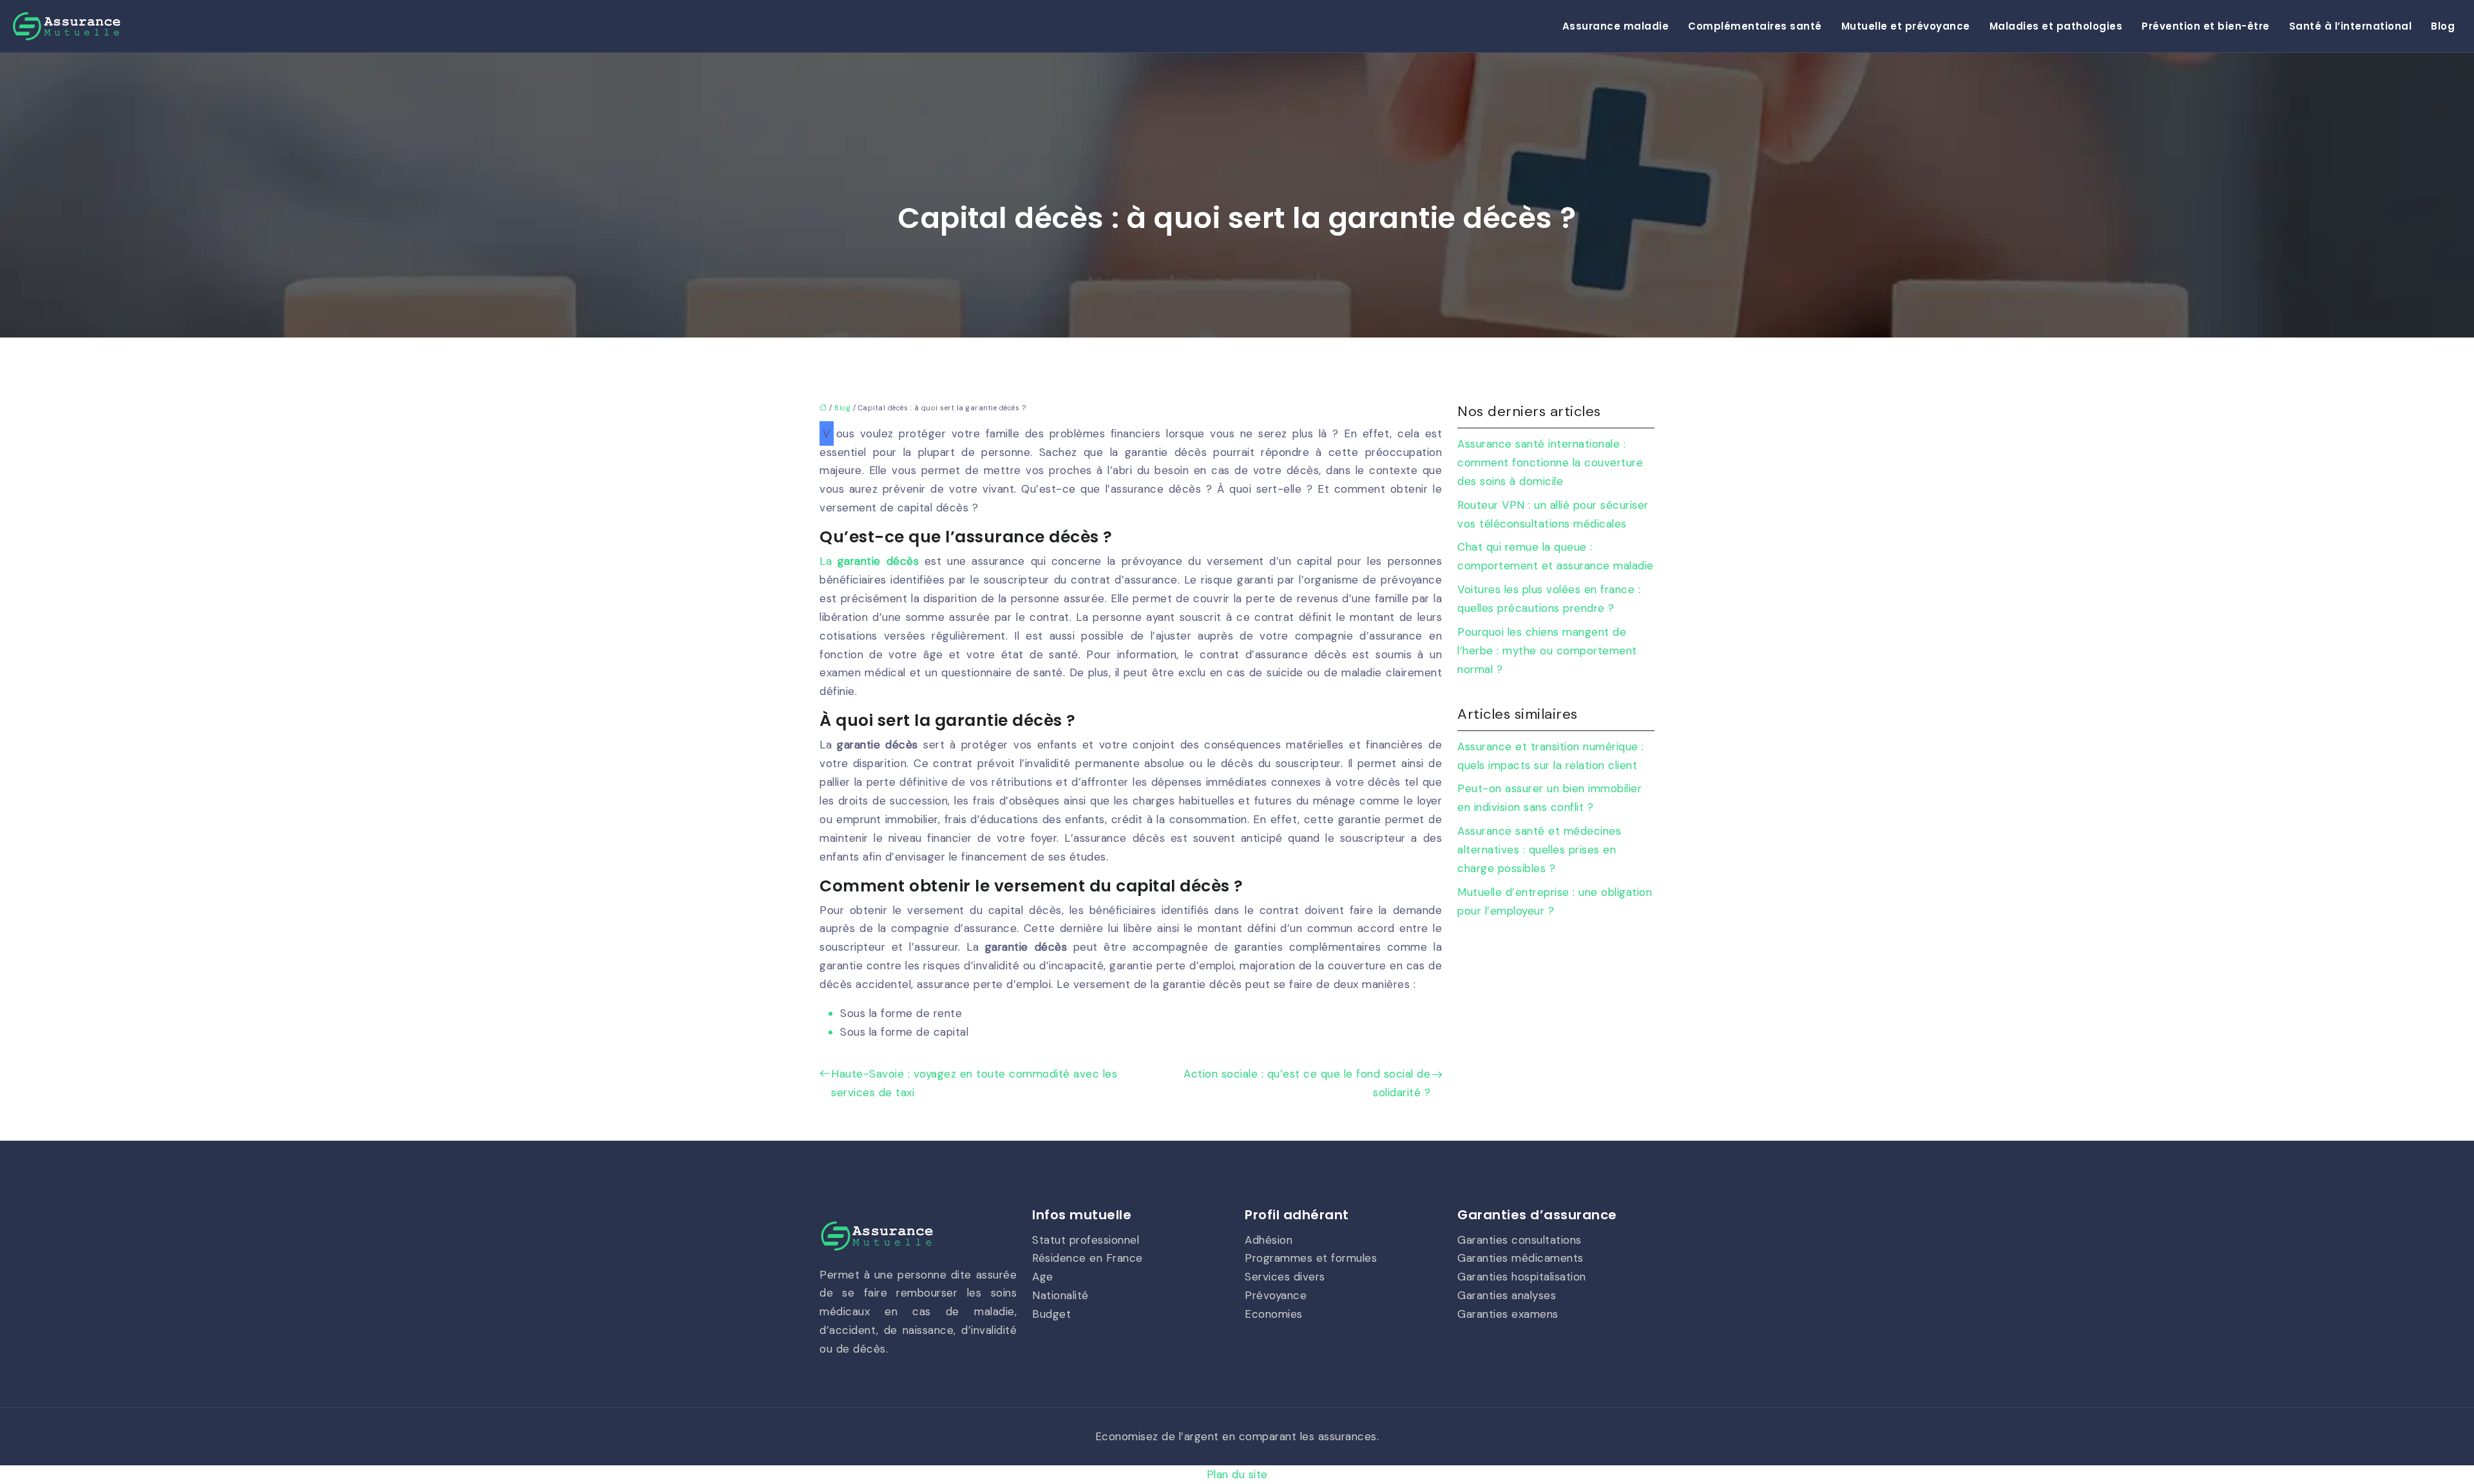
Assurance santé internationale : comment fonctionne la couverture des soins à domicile (1550, 462)
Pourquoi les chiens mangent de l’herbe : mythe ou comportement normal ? (1547, 651)
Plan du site (1237, 1474)
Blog (2443, 26)
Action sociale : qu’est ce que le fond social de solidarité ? (1307, 1083)
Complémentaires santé (1755, 26)
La (869, 561)
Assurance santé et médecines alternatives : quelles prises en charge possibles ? (1539, 850)
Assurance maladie (1616, 26)
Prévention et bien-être (2206, 26)
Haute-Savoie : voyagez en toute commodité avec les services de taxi (974, 1083)
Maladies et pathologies (2056, 26)
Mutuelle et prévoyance (1906, 26)
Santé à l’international (2351, 26)
